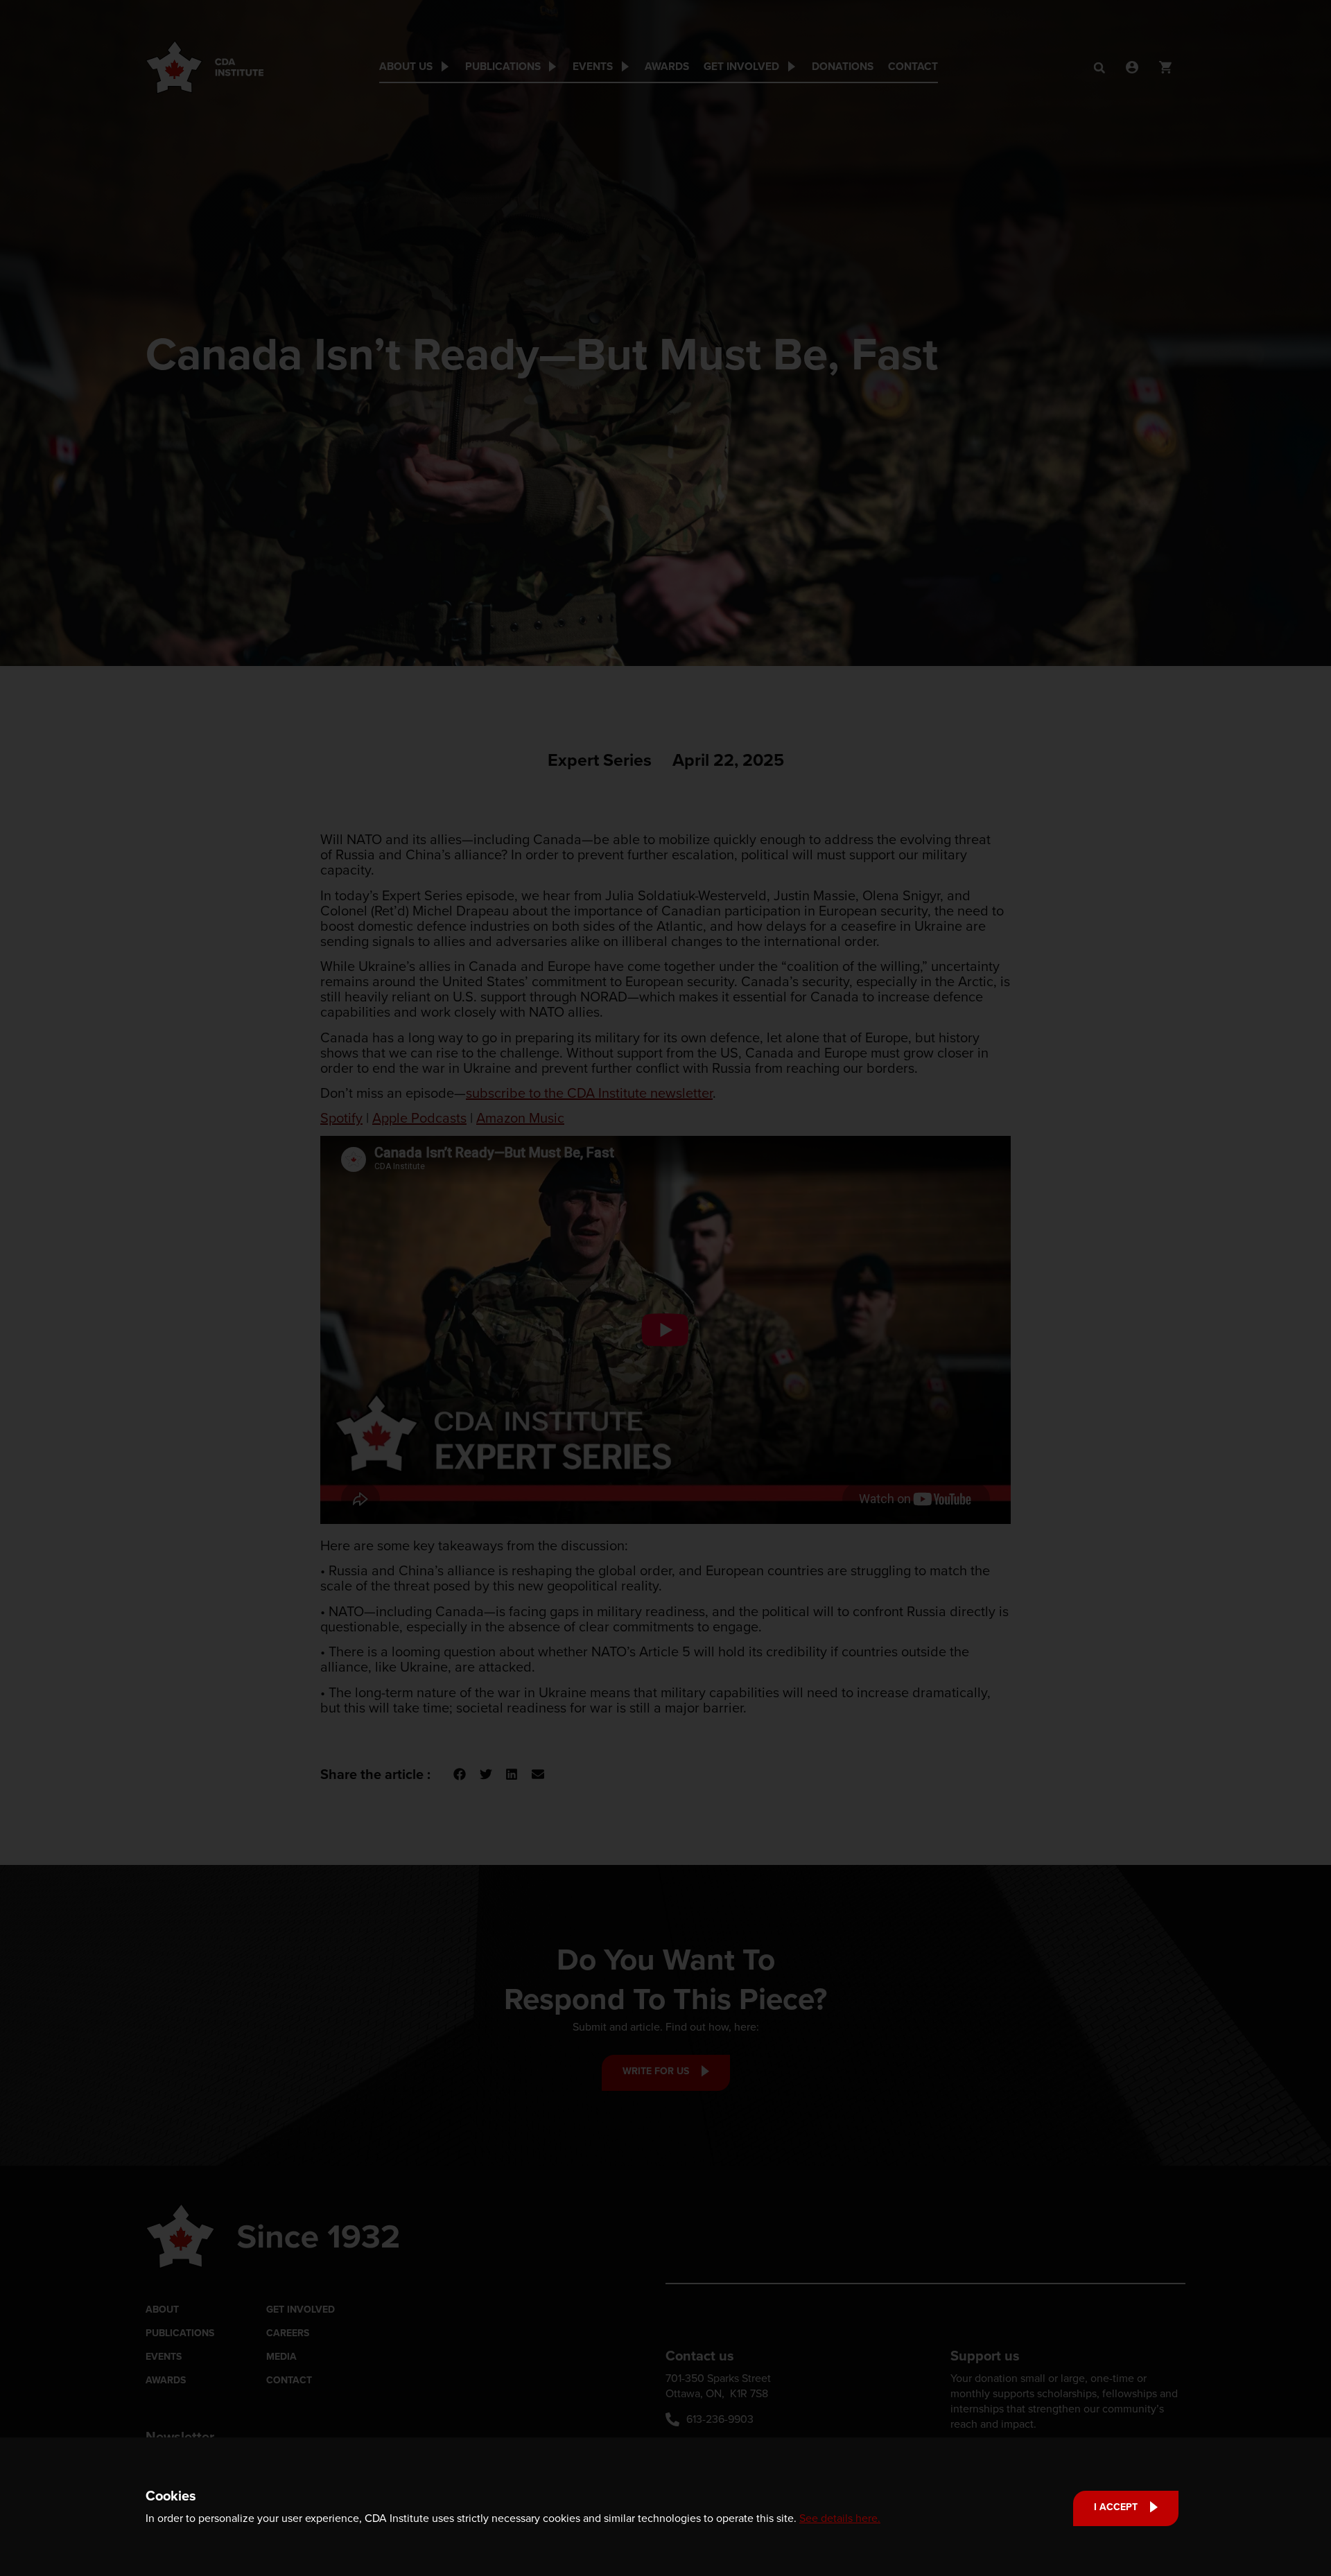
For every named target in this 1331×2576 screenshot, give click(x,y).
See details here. (840, 2518)
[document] (665, 1288)
